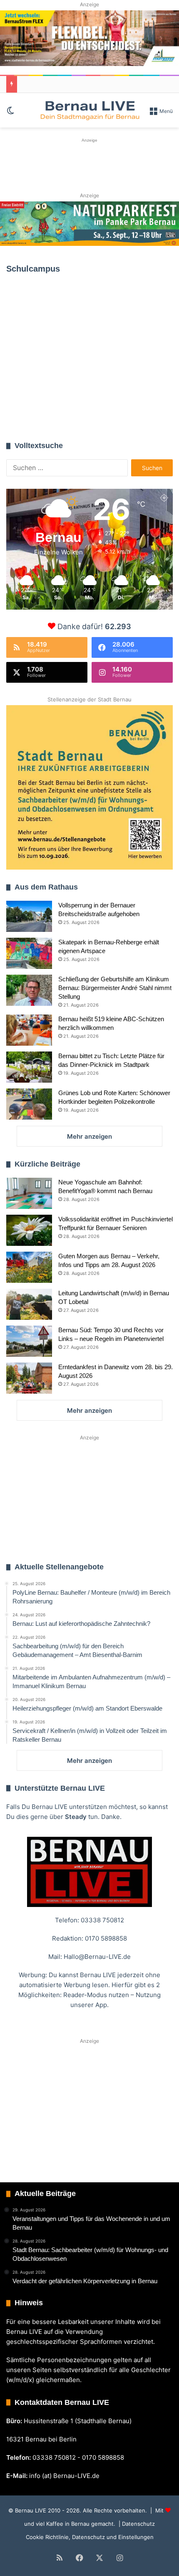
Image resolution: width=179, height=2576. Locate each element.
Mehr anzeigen (89, 1136)
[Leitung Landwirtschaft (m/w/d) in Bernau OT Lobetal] (29, 1304)
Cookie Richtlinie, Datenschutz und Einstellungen (90, 2537)
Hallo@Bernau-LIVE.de (97, 1957)
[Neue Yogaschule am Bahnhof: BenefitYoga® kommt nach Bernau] (29, 1193)
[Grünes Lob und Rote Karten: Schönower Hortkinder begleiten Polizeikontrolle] (29, 1104)
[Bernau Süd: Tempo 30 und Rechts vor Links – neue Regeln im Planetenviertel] (29, 1341)
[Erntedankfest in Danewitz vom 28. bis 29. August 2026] (29, 1378)
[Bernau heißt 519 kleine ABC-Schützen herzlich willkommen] (29, 1030)
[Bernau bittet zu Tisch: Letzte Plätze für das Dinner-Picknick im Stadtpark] (29, 1067)
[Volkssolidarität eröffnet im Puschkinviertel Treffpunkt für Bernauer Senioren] (29, 1230)
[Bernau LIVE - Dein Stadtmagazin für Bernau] (89, 110)
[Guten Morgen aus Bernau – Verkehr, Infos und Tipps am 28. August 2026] (29, 1267)
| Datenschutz (136, 2524)
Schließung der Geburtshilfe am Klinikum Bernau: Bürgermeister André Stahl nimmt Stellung (115, 988)
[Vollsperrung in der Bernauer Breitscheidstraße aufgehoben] (29, 916)
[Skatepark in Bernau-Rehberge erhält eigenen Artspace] (29, 953)
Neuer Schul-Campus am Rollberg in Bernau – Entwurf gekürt (88, 384)
